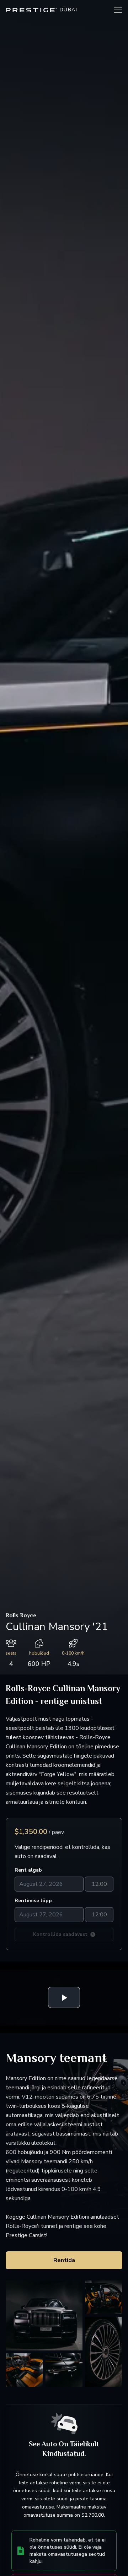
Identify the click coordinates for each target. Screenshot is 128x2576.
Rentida (64, 2260)
